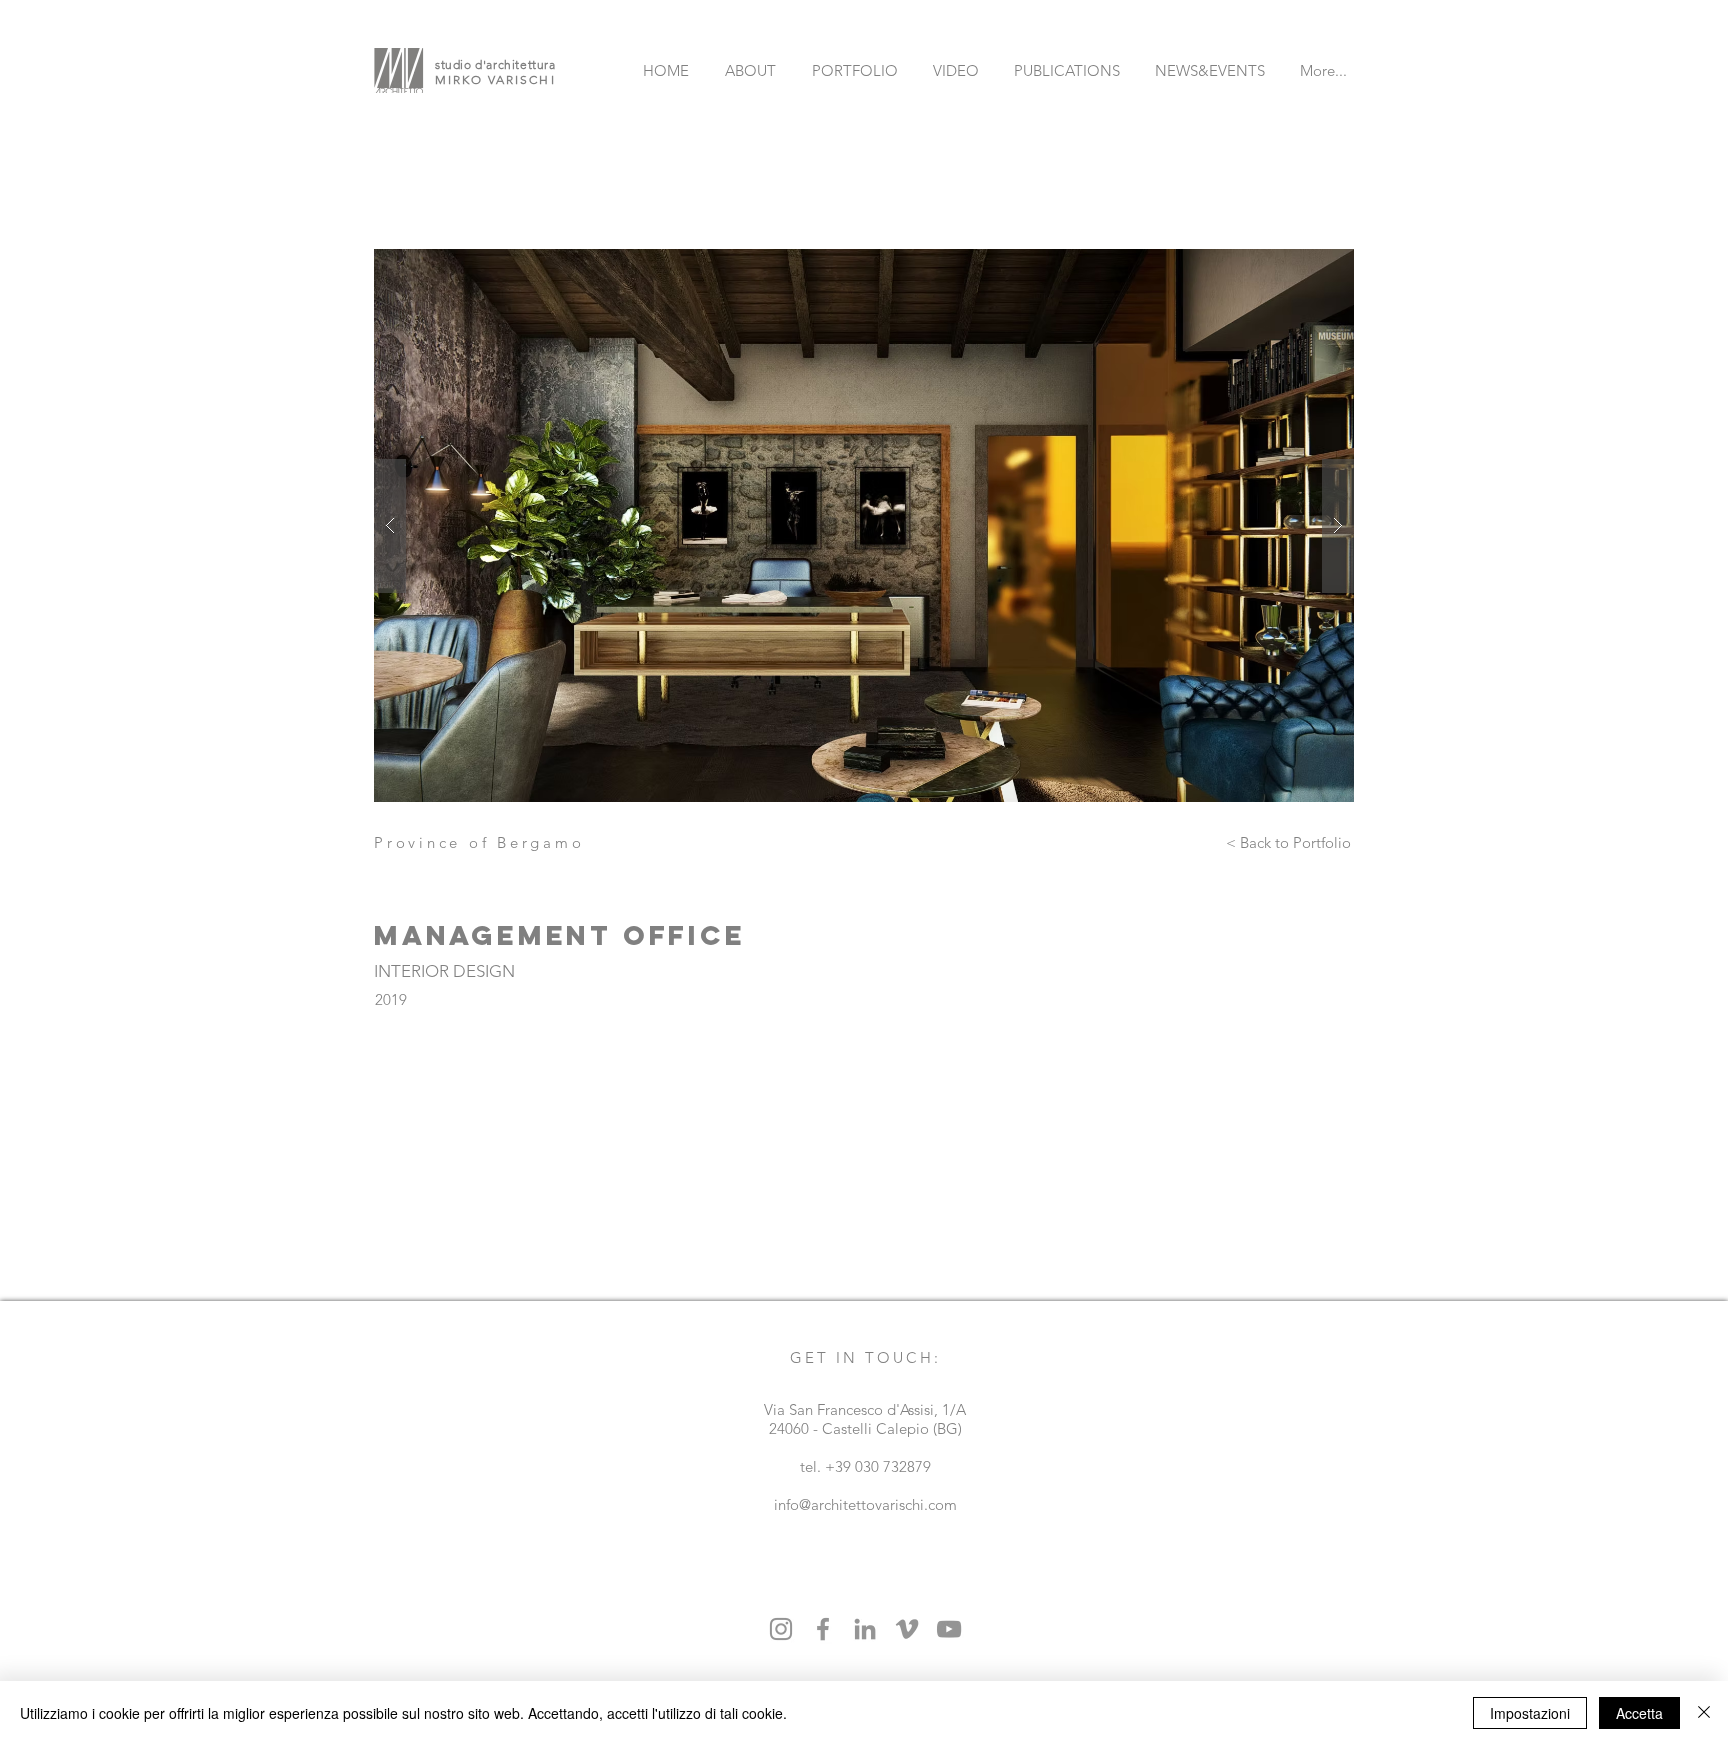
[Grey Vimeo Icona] (907, 1629)
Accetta (1639, 1713)
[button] (864, 525)
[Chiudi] (1704, 1713)
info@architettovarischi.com (865, 1504)
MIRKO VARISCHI (495, 79)
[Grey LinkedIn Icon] (865, 1629)
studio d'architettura (495, 64)
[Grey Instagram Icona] (781, 1629)
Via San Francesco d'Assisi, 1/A (865, 1409)
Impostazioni (1530, 1713)
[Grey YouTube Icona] (949, 1629)
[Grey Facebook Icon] (823, 1629)
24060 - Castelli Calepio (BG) (865, 1428)
